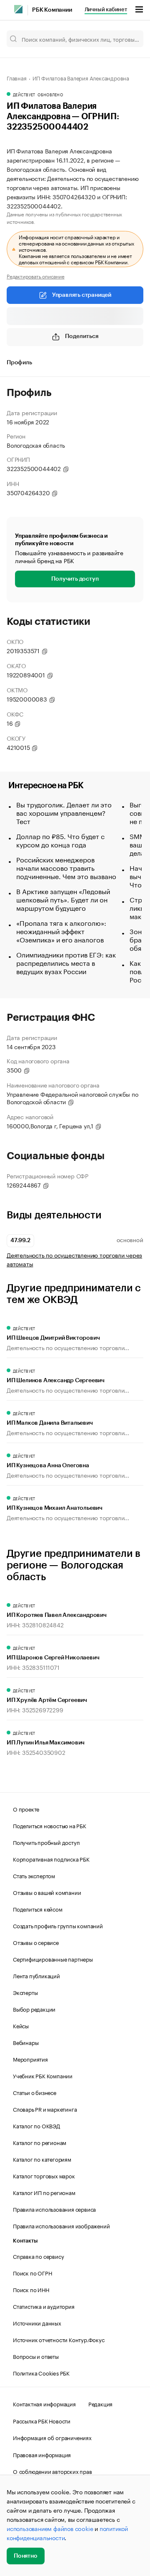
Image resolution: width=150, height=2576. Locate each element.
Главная (17, 78)
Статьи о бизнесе (35, 2092)
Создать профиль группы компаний (58, 1925)
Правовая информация (42, 2454)
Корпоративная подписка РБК (51, 1859)
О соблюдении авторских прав (52, 2471)
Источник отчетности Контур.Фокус (59, 2339)
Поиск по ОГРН (32, 2273)
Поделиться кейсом (38, 1909)
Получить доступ (75, 579)
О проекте (26, 1809)
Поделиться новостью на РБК (50, 1825)
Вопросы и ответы (36, 2356)
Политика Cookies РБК (41, 2373)
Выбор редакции (34, 2009)
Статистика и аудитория (44, 2306)
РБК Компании (52, 10)
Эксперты (25, 1992)
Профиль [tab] (19, 363)
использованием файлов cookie (50, 2528)
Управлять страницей (82, 295)
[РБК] (18, 9)
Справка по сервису (38, 2256)
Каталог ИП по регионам (44, 2192)
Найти (128, 39)
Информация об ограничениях (52, 2437)
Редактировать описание (36, 276)
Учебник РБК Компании (43, 2075)
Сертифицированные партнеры (53, 1959)
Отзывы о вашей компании (47, 1892)
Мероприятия (30, 2059)
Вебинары (26, 2042)
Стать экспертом (34, 1875)
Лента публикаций (36, 1975)
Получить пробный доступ (46, 1842)
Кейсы (21, 2025)
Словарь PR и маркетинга (45, 2109)
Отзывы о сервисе (36, 1942)
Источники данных (37, 2323)
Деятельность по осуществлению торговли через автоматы (74, 1259)
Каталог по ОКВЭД (36, 2125)
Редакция (100, 2403)
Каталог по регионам (40, 2142)
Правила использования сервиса (54, 2209)
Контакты (25, 2241)
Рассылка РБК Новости (42, 2421)
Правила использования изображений (61, 2225)
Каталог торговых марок (44, 2175)
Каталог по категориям (42, 2159)
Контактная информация (44, 2403)
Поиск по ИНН (31, 2289)
